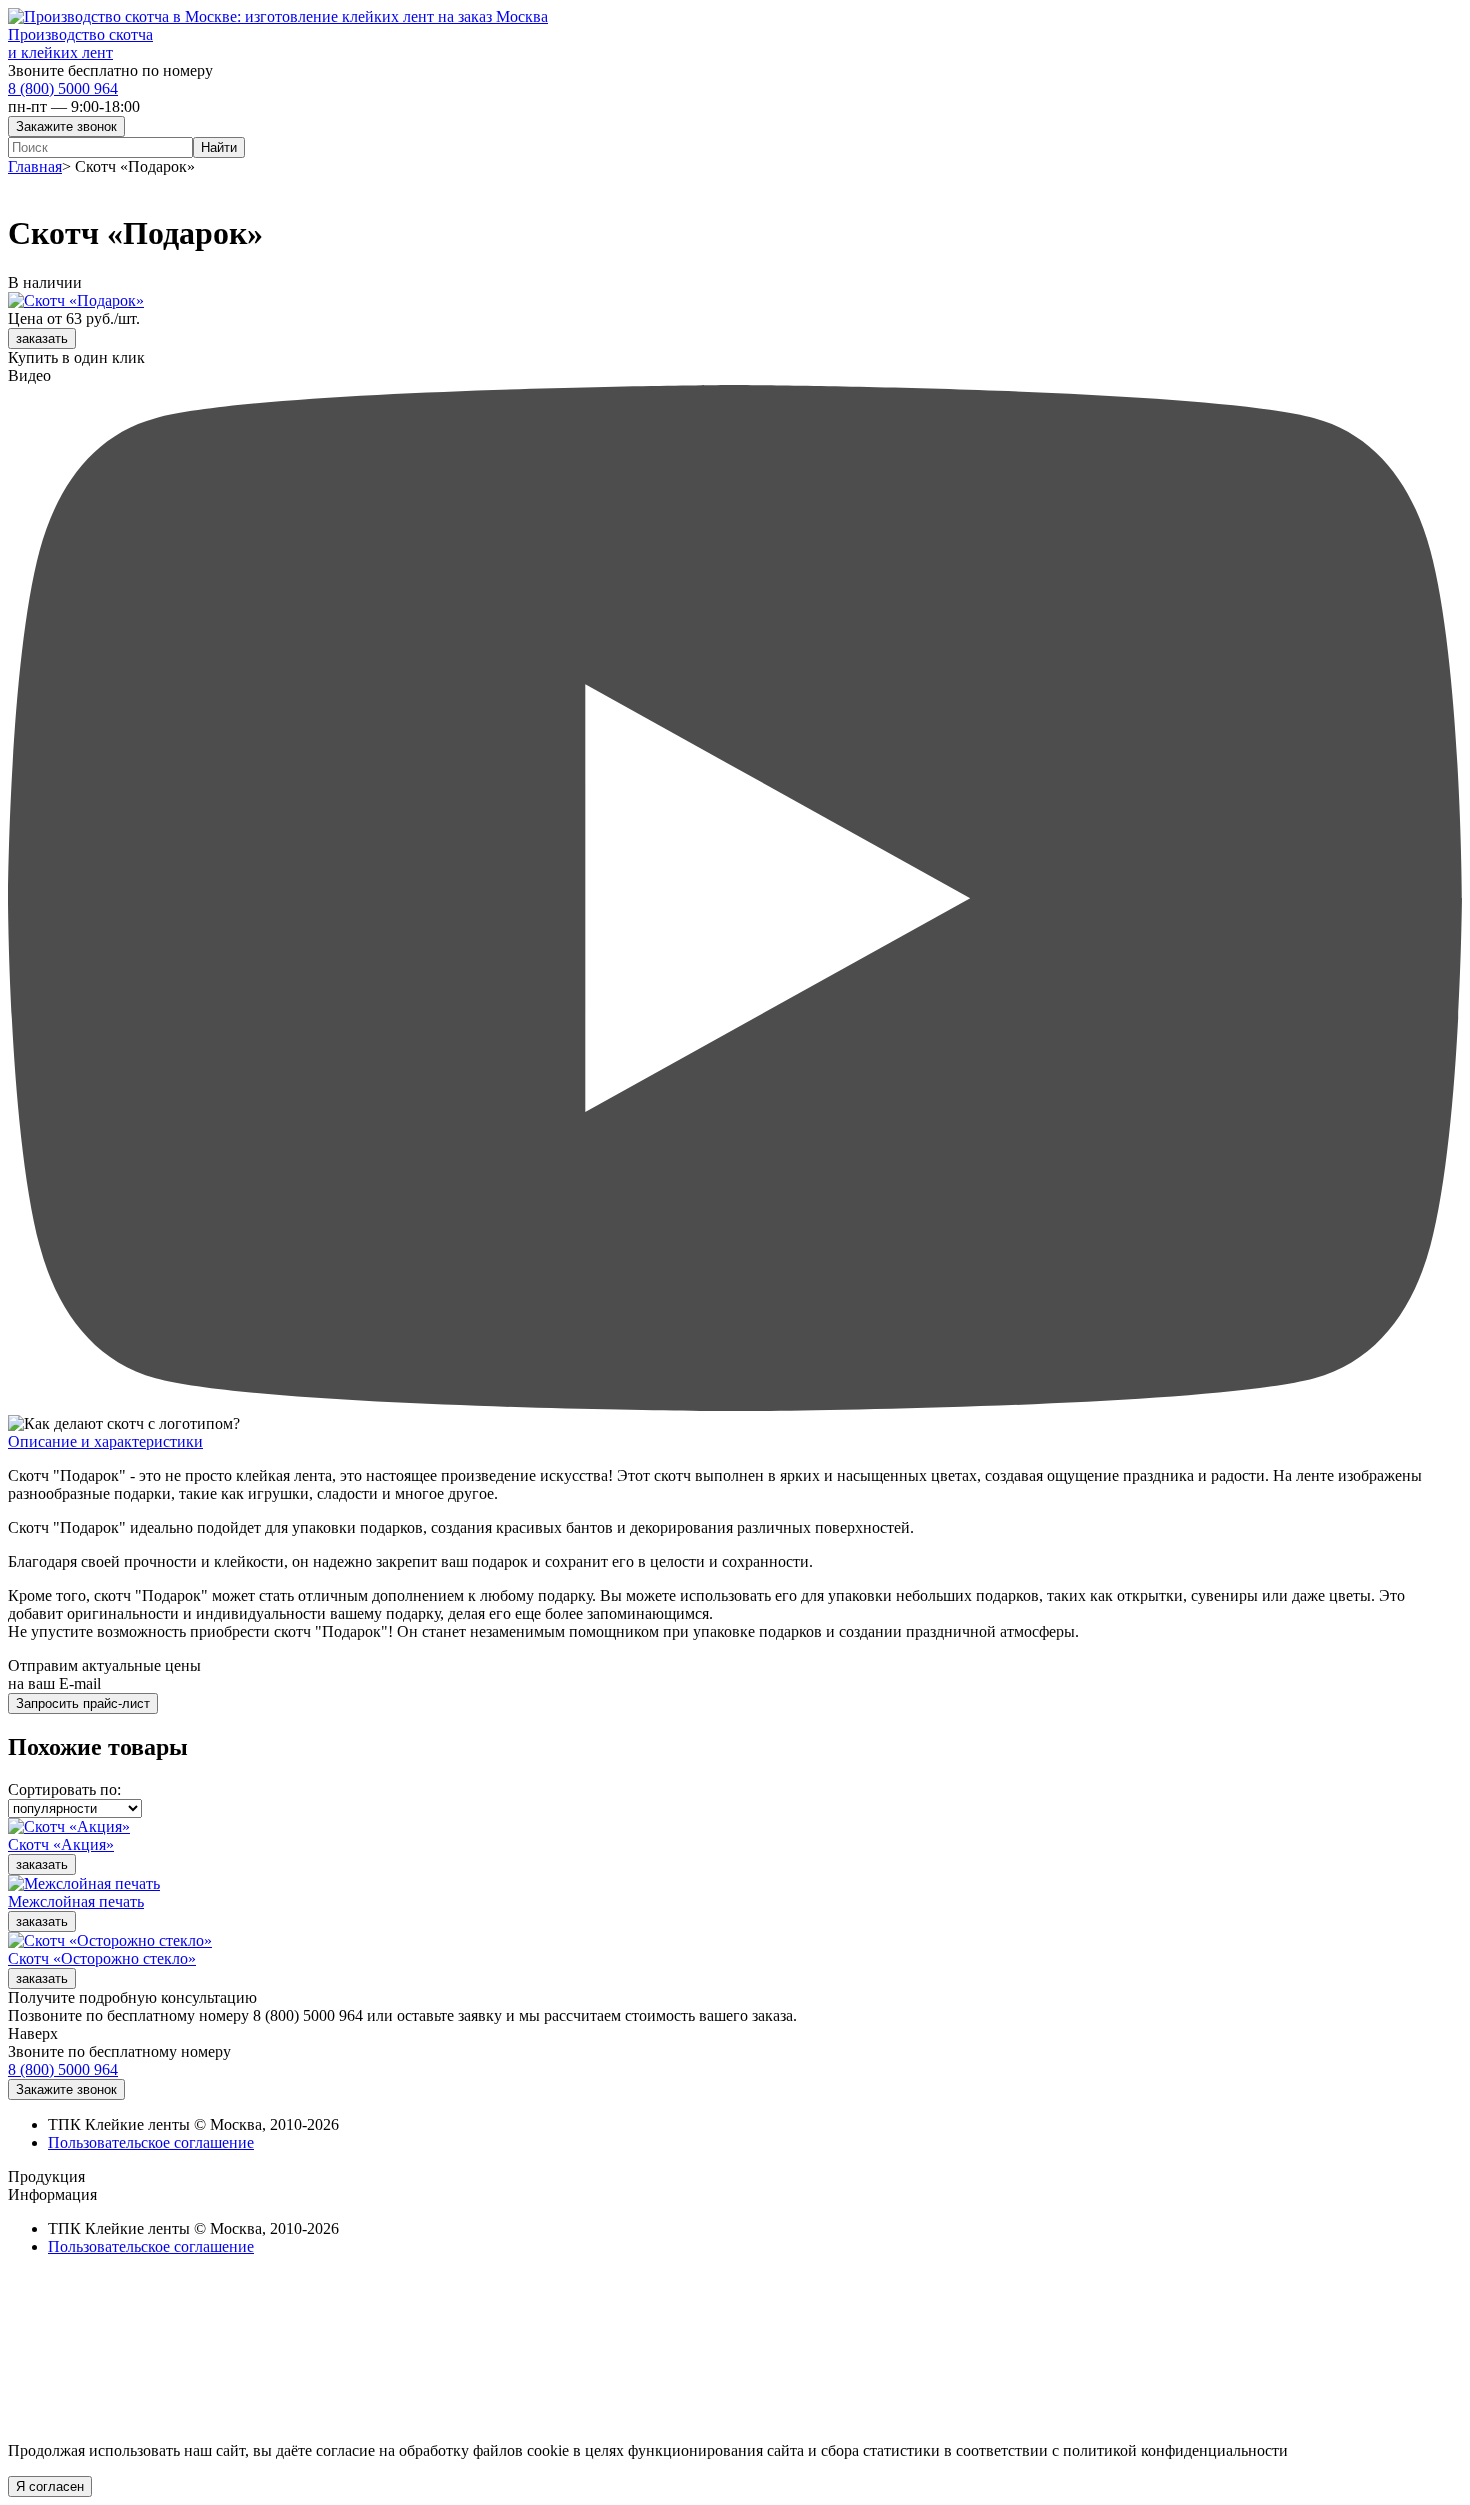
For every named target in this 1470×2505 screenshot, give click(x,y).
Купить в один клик (76, 357)
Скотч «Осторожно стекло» (102, 1958)
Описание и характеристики (105, 1441)
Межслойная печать (76, 1901)
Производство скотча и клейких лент (80, 43)
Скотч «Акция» (61, 1844)
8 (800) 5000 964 (63, 88)
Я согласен (50, 2486)
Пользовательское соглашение (151, 2142)
